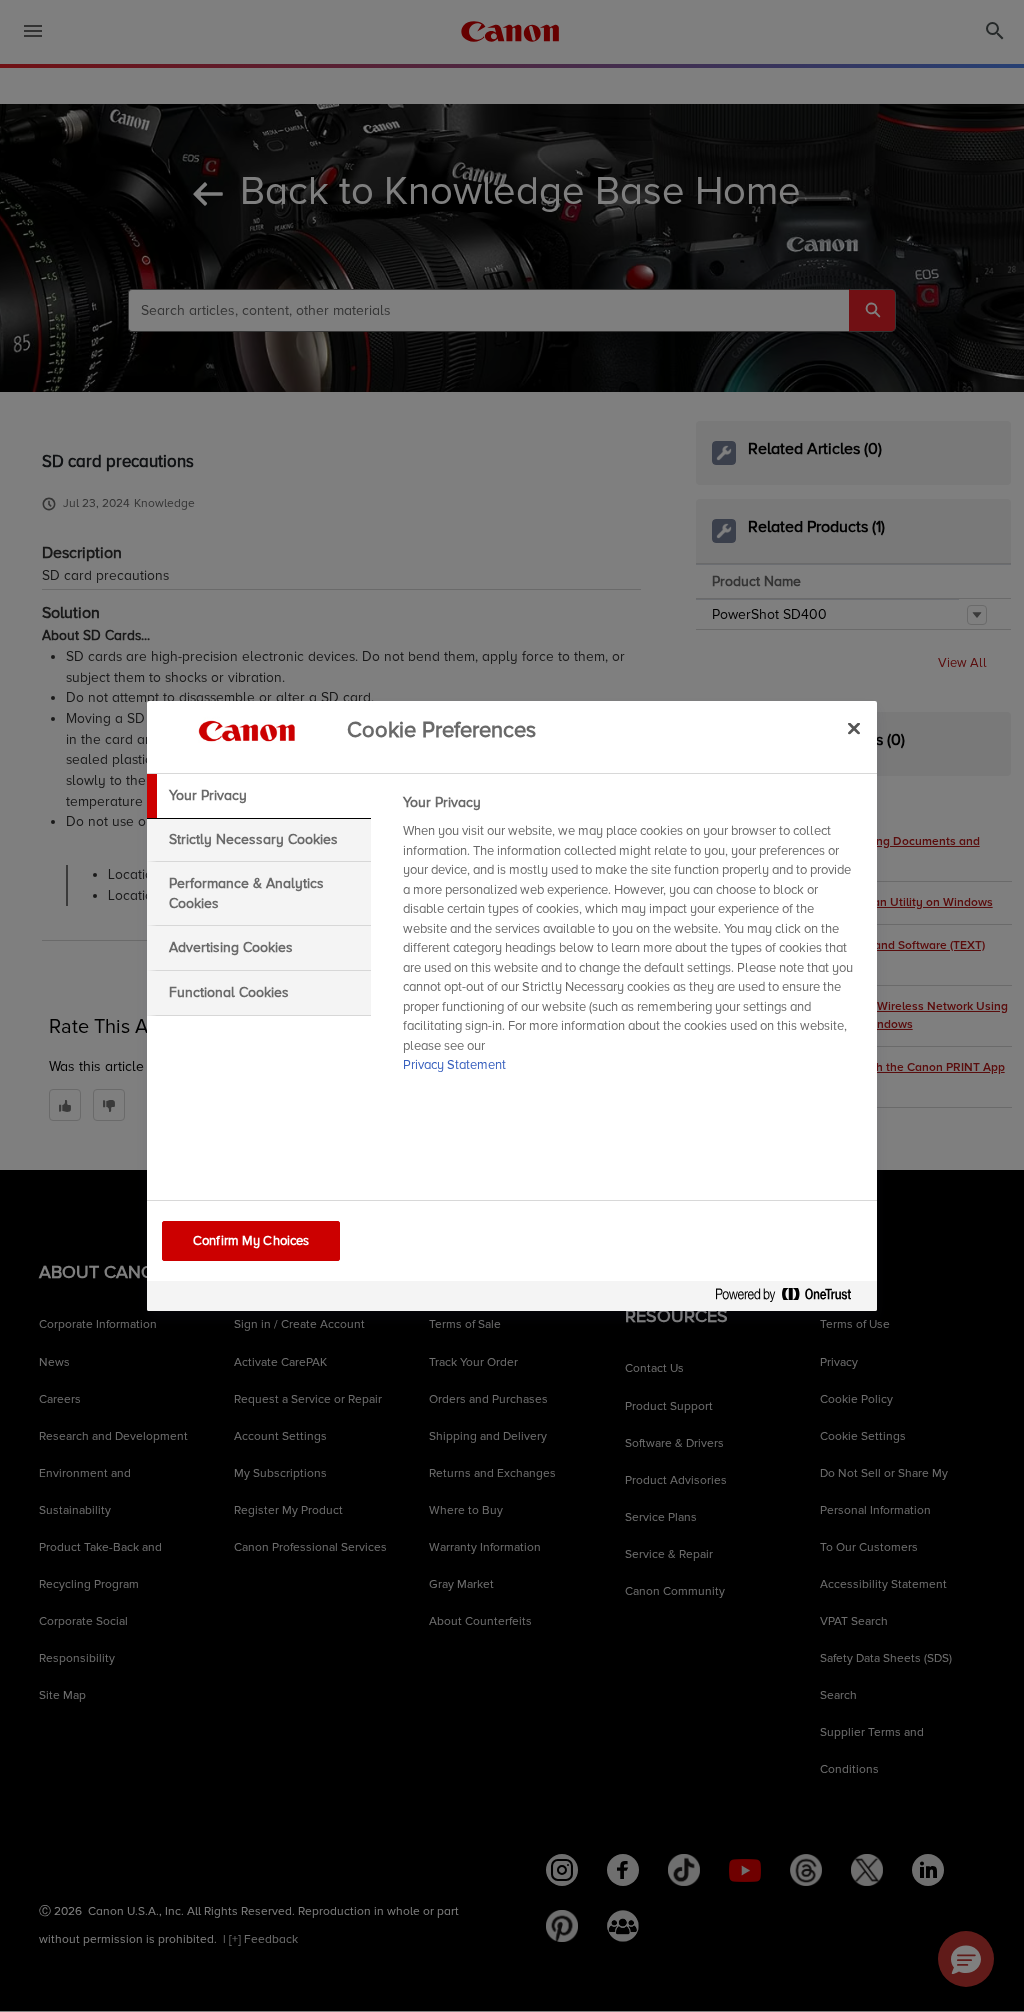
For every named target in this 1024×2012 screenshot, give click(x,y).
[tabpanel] (631, 940)
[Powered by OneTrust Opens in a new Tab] (791, 1298)
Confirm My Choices (251, 1241)
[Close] (854, 728)
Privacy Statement (454, 1065)
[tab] (259, 796)
